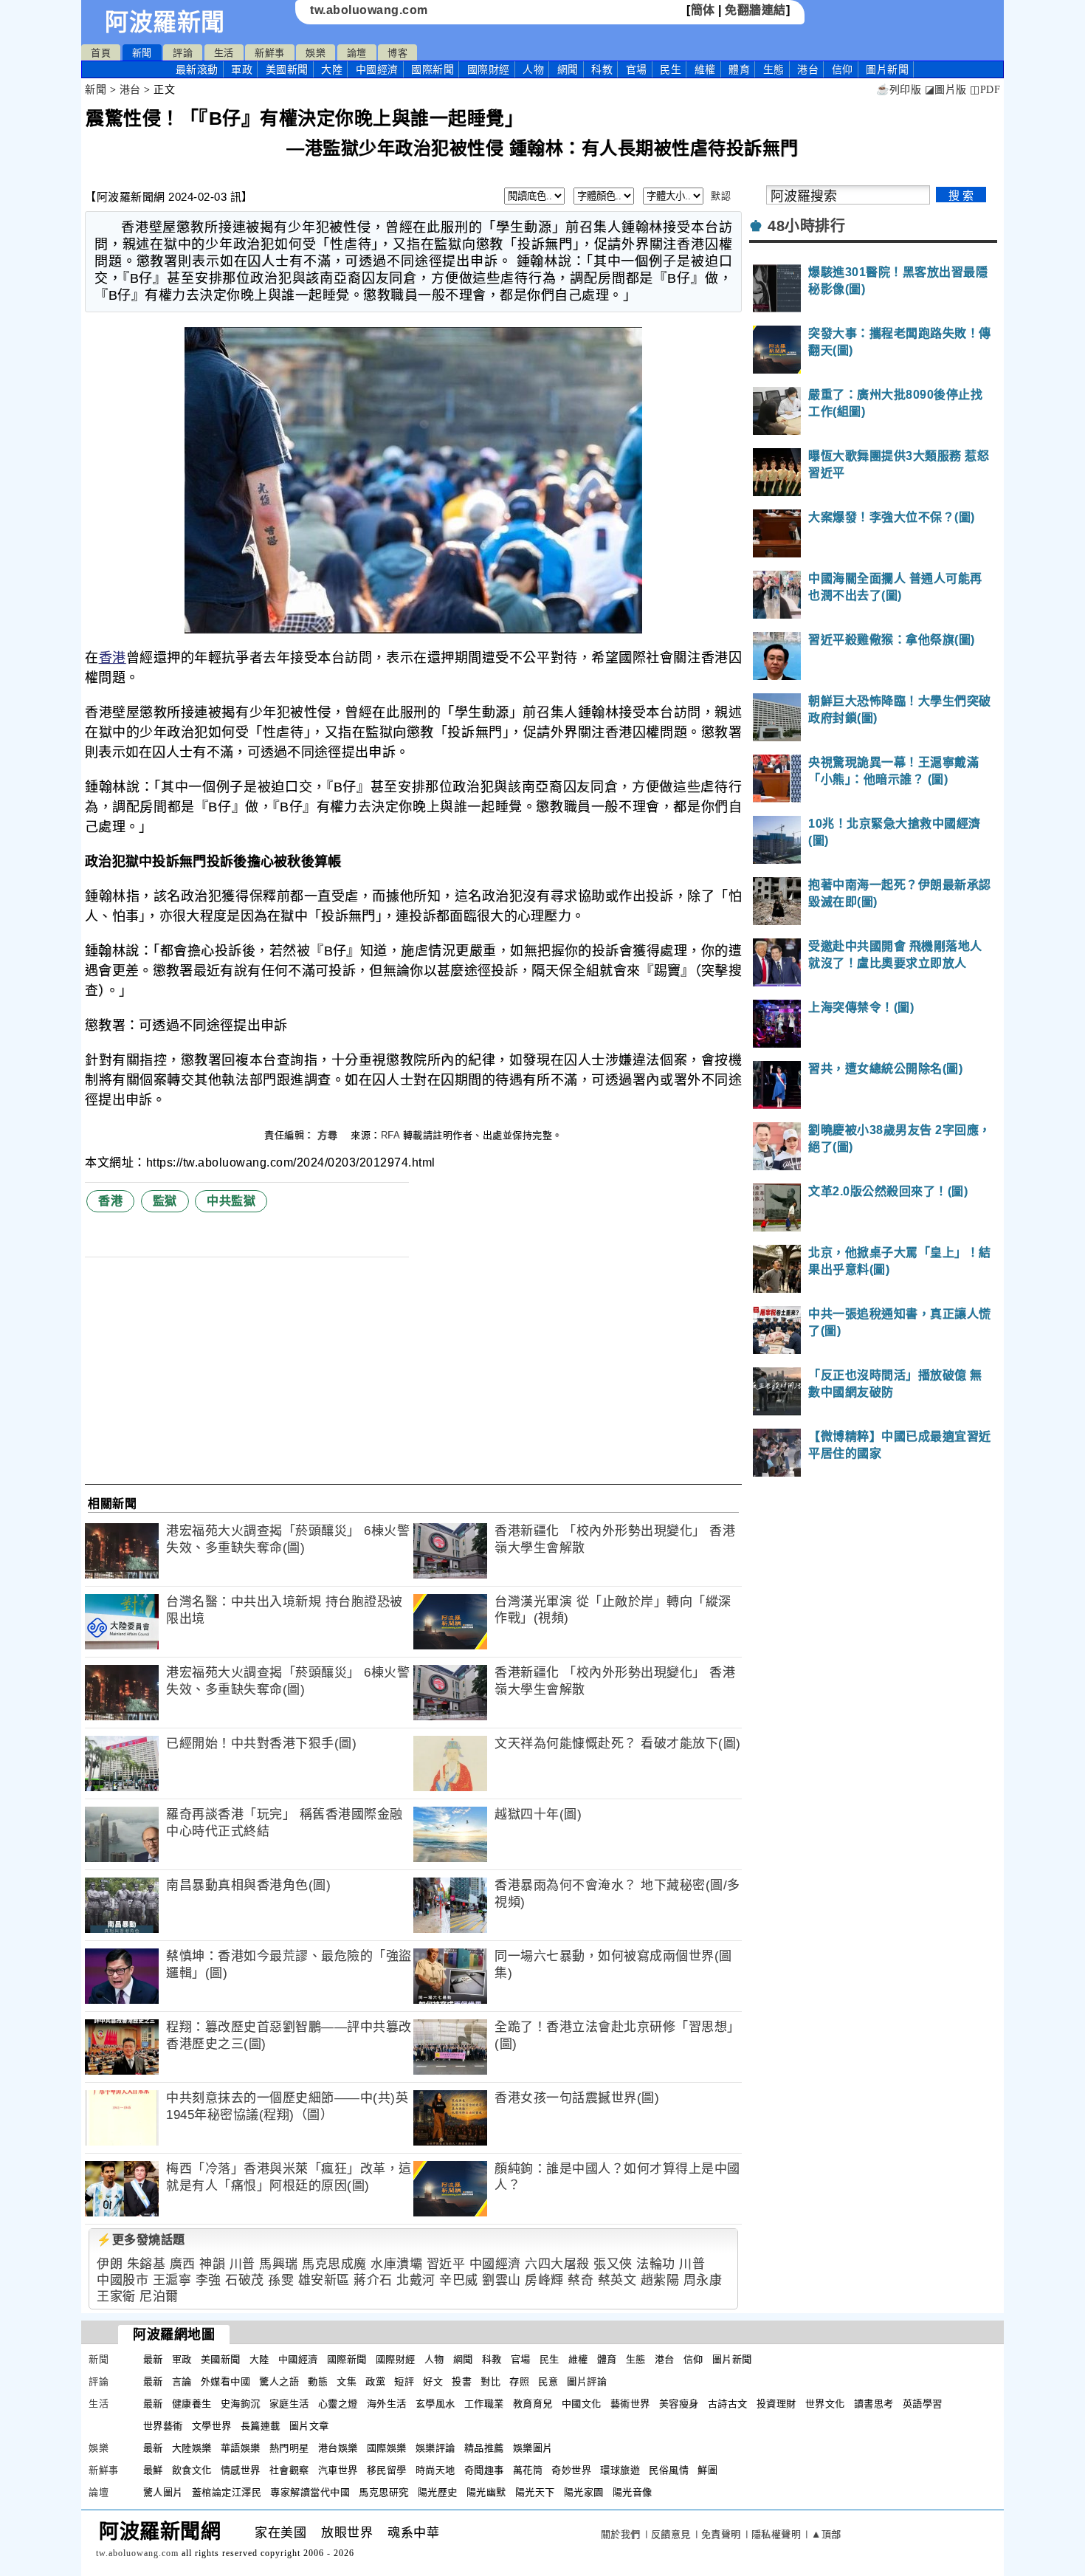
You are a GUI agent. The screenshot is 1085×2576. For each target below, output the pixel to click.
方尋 (329, 1135)
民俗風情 (669, 2470)
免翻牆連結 (755, 10)
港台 (808, 69)
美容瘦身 (679, 2404)
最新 (197, 69)
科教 (602, 69)
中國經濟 (377, 69)
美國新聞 (287, 69)
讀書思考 (874, 2404)
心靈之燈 (338, 2404)
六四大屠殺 (557, 2264)
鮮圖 (707, 2470)
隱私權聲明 (776, 2534)
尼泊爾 (159, 2297)
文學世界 (212, 2426)
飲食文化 (192, 2470)
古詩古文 (728, 2404)
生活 (224, 53)
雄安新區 (324, 2280)
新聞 (142, 53)
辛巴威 (459, 2280)
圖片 (887, 69)
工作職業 (484, 2404)
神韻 (212, 2264)
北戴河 (416, 2280)
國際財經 (489, 69)
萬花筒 (528, 2470)
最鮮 (153, 2470)
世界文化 (825, 2404)
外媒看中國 (226, 2381)
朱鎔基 (147, 2264)
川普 (242, 2264)
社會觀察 (289, 2470)
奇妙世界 (571, 2470)
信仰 (843, 69)
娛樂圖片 (533, 2448)
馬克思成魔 (334, 2264)
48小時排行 (806, 226)
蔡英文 (617, 2280)
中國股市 (123, 2280)
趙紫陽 (660, 2280)
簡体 (703, 10)
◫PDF (985, 90)
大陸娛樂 (192, 2448)
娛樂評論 (435, 2448)
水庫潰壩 (396, 2264)
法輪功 (656, 2264)
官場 (637, 69)
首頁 (101, 53)
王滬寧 (172, 2280)
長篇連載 (261, 2426)
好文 (433, 2381)
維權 (705, 69)
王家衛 (116, 2297)
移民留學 (387, 2470)
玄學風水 (435, 2404)
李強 (209, 2280)
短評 (404, 2381)
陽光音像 (633, 2492)
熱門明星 (289, 2448)
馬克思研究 (384, 2492)
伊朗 (110, 2264)
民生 (671, 69)
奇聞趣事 (484, 2470)
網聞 (568, 69)
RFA (390, 1135)
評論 (183, 53)
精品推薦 (484, 2448)
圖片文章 (309, 2426)
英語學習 (923, 2404)
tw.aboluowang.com (369, 10)
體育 (739, 69)
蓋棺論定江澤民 (227, 2492)
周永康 (703, 2280)
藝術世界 (630, 2404)
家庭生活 (289, 2404)
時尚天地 (435, 2470)
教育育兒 (533, 2404)
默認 (721, 196)
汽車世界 (338, 2470)
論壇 (357, 53)
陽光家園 (584, 2492)
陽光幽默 (486, 2492)
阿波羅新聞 (165, 22)
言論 (182, 2381)
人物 (533, 69)
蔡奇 (581, 2280)
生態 (774, 69)
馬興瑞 (279, 2264)
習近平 (446, 2264)
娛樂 (316, 53)
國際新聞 (433, 69)
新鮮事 (270, 53)
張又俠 (613, 2264)
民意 (548, 2381)
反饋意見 (671, 2534)
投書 (462, 2381)
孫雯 (281, 2280)
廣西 (183, 2264)
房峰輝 (544, 2280)
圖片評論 (587, 2381)
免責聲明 (721, 2534)
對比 (490, 2381)
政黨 (375, 2381)
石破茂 (245, 2280)
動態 (318, 2381)
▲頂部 (826, 2534)
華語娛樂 (241, 2448)
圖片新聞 (732, 2359)
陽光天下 (535, 2492)
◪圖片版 (946, 90)
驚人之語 (279, 2381)
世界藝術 (163, 2426)
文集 (347, 2381)
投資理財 (776, 2404)
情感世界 (241, 2470)
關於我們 (621, 2534)
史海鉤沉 (241, 2404)
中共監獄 (231, 1201)
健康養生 (192, 2404)
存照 (519, 2381)
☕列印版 (899, 90)
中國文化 (582, 2404)
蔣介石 (373, 2280)
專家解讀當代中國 (310, 2492)
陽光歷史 (438, 2492)
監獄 (165, 1201)
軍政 (242, 69)
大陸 (332, 69)
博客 (397, 53)
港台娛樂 (338, 2448)
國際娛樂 (387, 2448)
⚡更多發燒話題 (141, 2240)
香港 (113, 658)
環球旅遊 (620, 2470)
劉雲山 (502, 2280)
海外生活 (387, 2404)
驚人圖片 (163, 2492)
